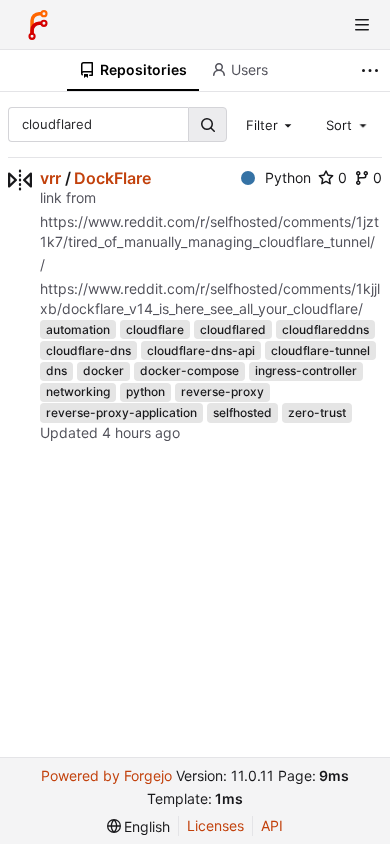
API (272, 825)
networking (78, 391)
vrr (50, 178)
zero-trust (317, 412)
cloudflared (233, 329)
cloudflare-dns (88, 350)
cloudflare (155, 329)
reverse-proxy (222, 391)
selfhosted (242, 412)
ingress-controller (306, 370)
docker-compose (189, 370)
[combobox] (271, 124)
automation (78, 329)
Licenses (215, 825)
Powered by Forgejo (106, 775)
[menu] (139, 826)
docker (103, 370)
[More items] (372, 70)
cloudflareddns (325, 329)
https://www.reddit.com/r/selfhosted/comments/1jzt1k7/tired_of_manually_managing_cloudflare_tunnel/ (209, 231)
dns (56, 370)
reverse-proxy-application (121, 412)
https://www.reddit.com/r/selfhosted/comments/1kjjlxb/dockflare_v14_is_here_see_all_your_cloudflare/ (210, 298)
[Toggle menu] (362, 25)
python (145, 391)
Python (288, 177)
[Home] (38, 25)
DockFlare (112, 178)
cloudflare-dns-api (201, 350)
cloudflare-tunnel (320, 350)
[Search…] (207, 124)
